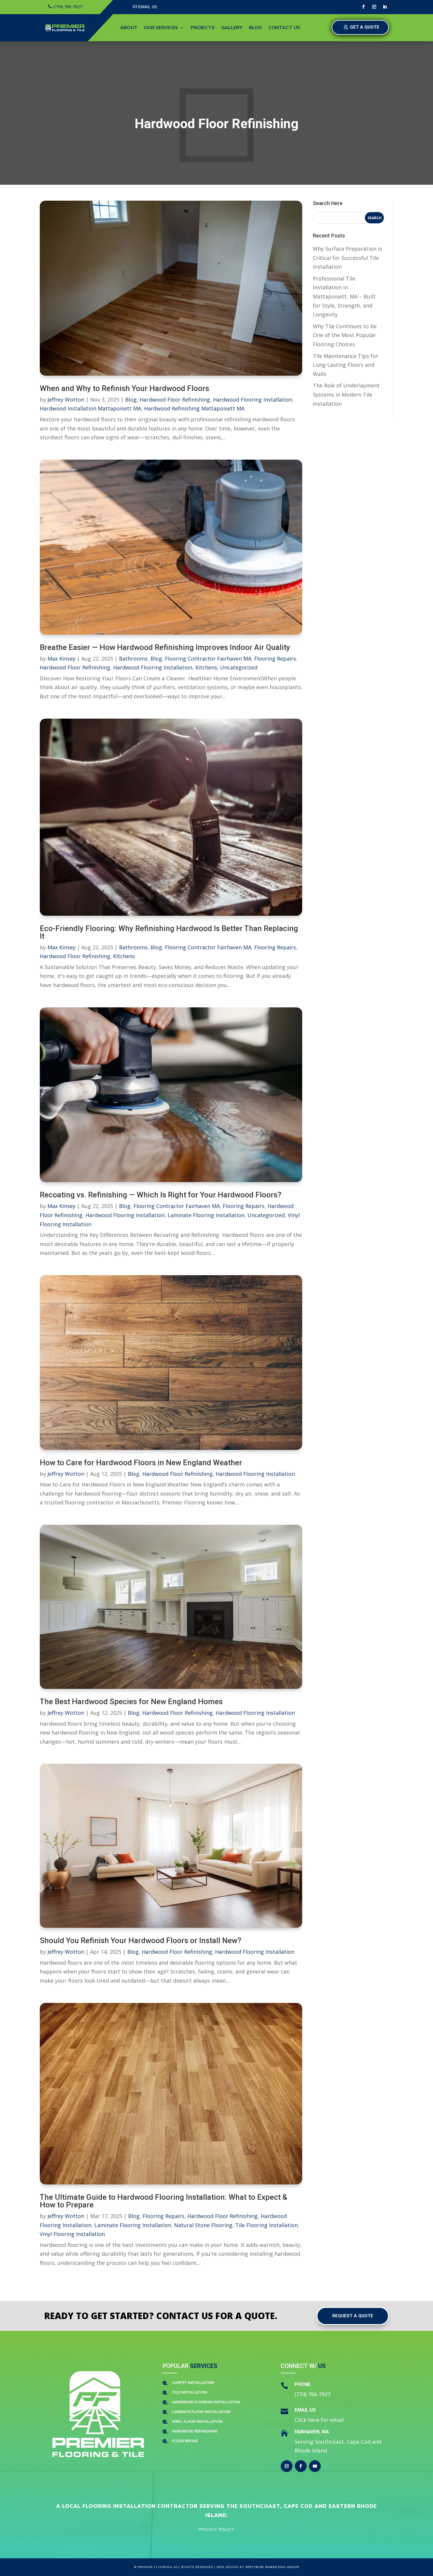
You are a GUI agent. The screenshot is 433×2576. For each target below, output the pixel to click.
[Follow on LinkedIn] (385, 7)
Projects (203, 28)
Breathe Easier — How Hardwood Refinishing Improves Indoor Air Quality (165, 647)
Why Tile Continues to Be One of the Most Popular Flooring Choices (345, 335)
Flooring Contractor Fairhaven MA (208, 659)
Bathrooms (133, 659)
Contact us (284, 28)
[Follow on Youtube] (315, 2466)
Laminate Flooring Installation (206, 1215)
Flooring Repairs (275, 659)
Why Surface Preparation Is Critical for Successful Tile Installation (347, 258)
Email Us (148, 7)
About (129, 28)
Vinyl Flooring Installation (72, 2234)
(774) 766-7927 (68, 7)
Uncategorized (239, 667)
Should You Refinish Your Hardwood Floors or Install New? (141, 1940)
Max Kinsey (61, 659)
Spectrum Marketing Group (272, 2567)
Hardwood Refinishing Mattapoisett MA (194, 408)
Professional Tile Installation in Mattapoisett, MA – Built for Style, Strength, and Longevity (344, 296)
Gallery (232, 28)
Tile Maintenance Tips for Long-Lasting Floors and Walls (346, 365)
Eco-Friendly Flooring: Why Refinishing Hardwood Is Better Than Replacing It (169, 932)
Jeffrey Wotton (66, 400)
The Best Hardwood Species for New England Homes (131, 1702)
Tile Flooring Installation (267, 2225)
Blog (255, 28)
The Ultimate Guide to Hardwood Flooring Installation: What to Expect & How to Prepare (163, 2201)
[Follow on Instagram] (374, 7)
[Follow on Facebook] (363, 7)
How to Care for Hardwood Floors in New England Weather (141, 1463)
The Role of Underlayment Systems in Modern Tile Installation (346, 394)
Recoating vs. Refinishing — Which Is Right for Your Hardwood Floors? (161, 1195)
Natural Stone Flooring (203, 2225)
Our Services (161, 28)
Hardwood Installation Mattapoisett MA (90, 408)
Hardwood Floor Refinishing (175, 400)
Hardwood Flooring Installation (253, 400)
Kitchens (206, 667)
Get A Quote (365, 27)
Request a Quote (353, 2316)
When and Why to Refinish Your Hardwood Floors (124, 388)
